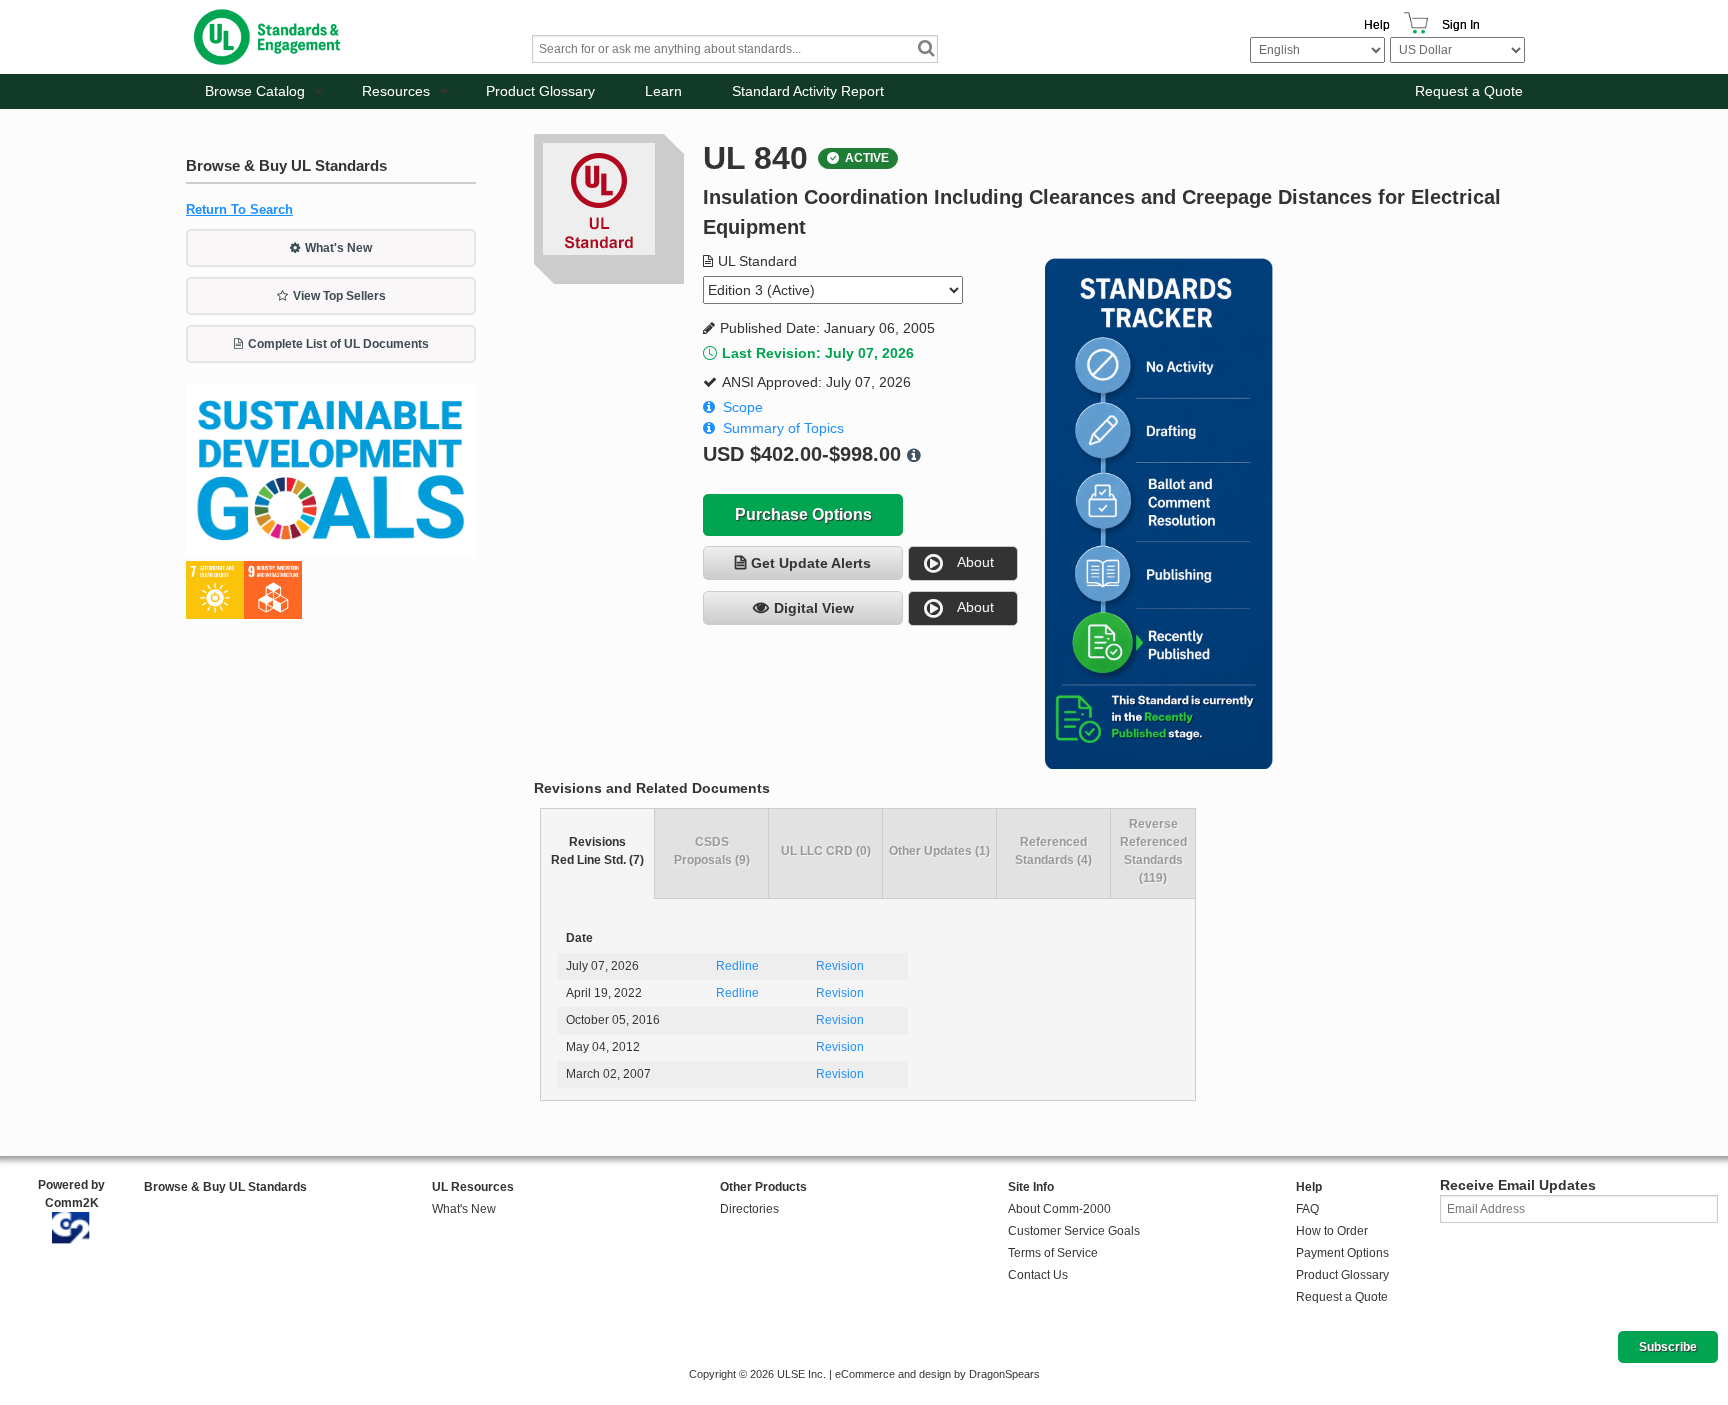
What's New (338, 248)
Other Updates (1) (939, 851)
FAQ (1307, 1209)
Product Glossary (540, 91)
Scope (743, 407)
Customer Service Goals (1074, 1231)
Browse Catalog (255, 91)
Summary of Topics (783, 428)
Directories (749, 1209)
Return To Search (239, 209)
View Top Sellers (339, 296)
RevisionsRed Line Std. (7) (597, 851)
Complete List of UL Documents (338, 344)
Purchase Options (803, 514)
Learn (663, 91)
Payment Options (1342, 1253)
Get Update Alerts (811, 563)
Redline (737, 966)
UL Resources (473, 1187)
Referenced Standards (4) (1053, 851)
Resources (396, 91)
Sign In (1461, 25)
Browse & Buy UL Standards (225, 1187)
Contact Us (1038, 1275)
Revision (840, 966)
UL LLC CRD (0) (826, 851)
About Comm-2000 (1059, 1209)
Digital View (814, 608)
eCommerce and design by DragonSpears (937, 1374)
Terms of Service (1053, 1253)
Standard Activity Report (808, 91)
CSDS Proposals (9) (712, 851)
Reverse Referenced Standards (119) (1153, 851)
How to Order (1332, 1231)
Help (1377, 25)
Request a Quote (1469, 91)
